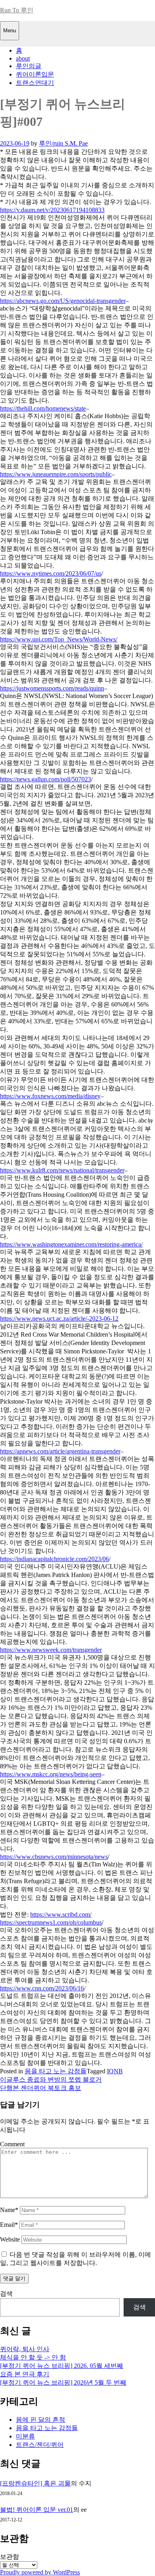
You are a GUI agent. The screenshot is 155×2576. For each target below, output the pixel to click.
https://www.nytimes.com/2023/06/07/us (51, 573)
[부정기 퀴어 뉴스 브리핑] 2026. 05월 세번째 (62, 2366)
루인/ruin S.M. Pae (63, 143)
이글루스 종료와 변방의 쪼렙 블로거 (51, 2079)
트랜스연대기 (35, 83)
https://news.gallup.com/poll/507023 (46, 779)
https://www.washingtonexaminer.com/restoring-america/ (71, 1244)
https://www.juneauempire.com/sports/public (56, 474)
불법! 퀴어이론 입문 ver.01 (37, 2510)
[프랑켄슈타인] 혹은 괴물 (35, 2483)
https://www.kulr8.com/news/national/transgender (62, 1170)
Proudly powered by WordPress (40, 2572)
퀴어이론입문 (35, 74)
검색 (6, 2294)
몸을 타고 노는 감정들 (56, 2071)
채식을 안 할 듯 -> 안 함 (33, 2357)
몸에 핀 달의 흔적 (41, 2420)
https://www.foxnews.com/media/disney (50, 1096)
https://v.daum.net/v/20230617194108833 (52, 210)
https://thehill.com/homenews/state (43, 408)
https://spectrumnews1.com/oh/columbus (51, 1922)
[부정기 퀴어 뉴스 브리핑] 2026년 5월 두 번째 (63, 2382)
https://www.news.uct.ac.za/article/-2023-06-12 (59, 1318)
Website (10, 2239)
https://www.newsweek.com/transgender (51, 1650)
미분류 (25, 2436)
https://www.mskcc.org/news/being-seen (51, 1774)
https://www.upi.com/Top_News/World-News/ (59, 639)
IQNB (115, 2071)
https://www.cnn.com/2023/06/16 (42, 1988)
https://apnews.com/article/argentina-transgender (60, 1451)
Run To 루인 (17, 10)
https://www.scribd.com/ (61, 1914)
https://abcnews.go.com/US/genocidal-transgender (63, 301)
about (23, 58)
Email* (9, 2225)
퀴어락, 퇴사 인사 (25, 2349)
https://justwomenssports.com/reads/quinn (52, 688)
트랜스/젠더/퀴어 (40, 2445)
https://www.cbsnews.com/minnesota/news (54, 1857)
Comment (12, 2144)
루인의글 (29, 66)
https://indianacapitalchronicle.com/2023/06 (54, 1559)
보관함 (10, 2557)
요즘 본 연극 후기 (25, 2374)
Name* (9, 2210)
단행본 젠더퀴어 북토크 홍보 (41, 2088)
